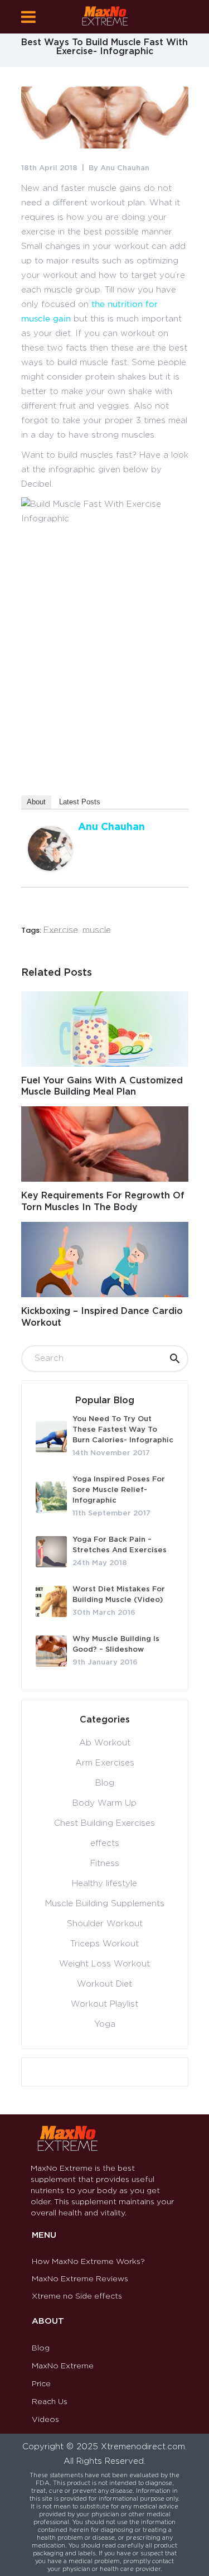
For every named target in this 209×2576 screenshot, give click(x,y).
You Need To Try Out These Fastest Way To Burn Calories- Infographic (123, 1430)
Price (41, 2384)
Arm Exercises (105, 1763)
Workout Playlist (104, 2004)
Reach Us (50, 2402)
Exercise (61, 930)
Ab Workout (105, 1743)
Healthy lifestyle (104, 1884)
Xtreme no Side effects (77, 2296)
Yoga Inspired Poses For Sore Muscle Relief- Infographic (119, 1490)
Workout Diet (104, 1984)
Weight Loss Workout (104, 1964)
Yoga (105, 2024)
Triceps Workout (104, 1944)
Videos (45, 2420)
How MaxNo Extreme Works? (88, 2262)
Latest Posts (80, 802)
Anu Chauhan (125, 168)
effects (105, 1843)
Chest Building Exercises (104, 1823)
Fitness (105, 1863)
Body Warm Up (104, 1803)
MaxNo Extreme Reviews (80, 2279)
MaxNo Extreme (63, 2366)
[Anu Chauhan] (50, 868)
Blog (105, 1783)
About (36, 802)
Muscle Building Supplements (105, 1904)
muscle (97, 930)
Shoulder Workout (105, 1924)
